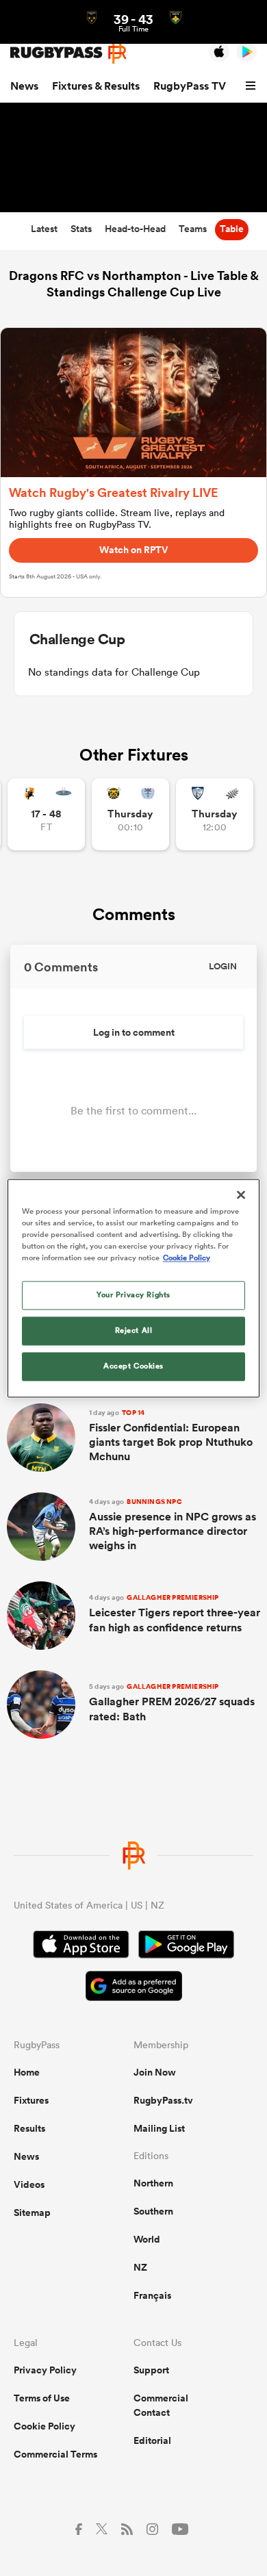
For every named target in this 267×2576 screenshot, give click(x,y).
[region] (134, 1288)
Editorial (152, 2440)
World (147, 2239)
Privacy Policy (45, 2370)
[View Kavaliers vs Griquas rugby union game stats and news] (46, 814)
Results (29, 2128)
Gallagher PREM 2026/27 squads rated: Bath (172, 1703)
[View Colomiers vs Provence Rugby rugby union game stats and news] (215, 814)
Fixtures (31, 2100)
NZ (140, 2267)
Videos (29, 2184)
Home (27, 2072)
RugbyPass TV (190, 86)
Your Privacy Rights (133, 1295)
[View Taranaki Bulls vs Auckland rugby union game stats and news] (130, 814)
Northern (153, 2183)
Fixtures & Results (96, 86)
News (24, 86)
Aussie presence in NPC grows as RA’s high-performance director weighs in (173, 1525)
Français (152, 2295)
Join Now (155, 2072)
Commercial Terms (55, 2454)
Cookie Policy (44, 2426)
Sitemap (32, 2212)
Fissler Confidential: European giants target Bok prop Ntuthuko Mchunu (171, 1436)
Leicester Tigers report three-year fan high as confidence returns (175, 1614)
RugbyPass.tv (163, 2100)
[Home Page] (68, 52)
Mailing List (159, 2128)
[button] (253, 86)
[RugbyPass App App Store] (81, 1946)
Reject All (134, 1330)
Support (151, 2370)
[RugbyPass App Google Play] (186, 1946)
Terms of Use (42, 2398)
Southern (153, 2211)
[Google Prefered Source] (134, 1988)
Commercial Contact (161, 2405)
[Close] (241, 1195)
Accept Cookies (133, 1366)
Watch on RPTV (134, 550)
